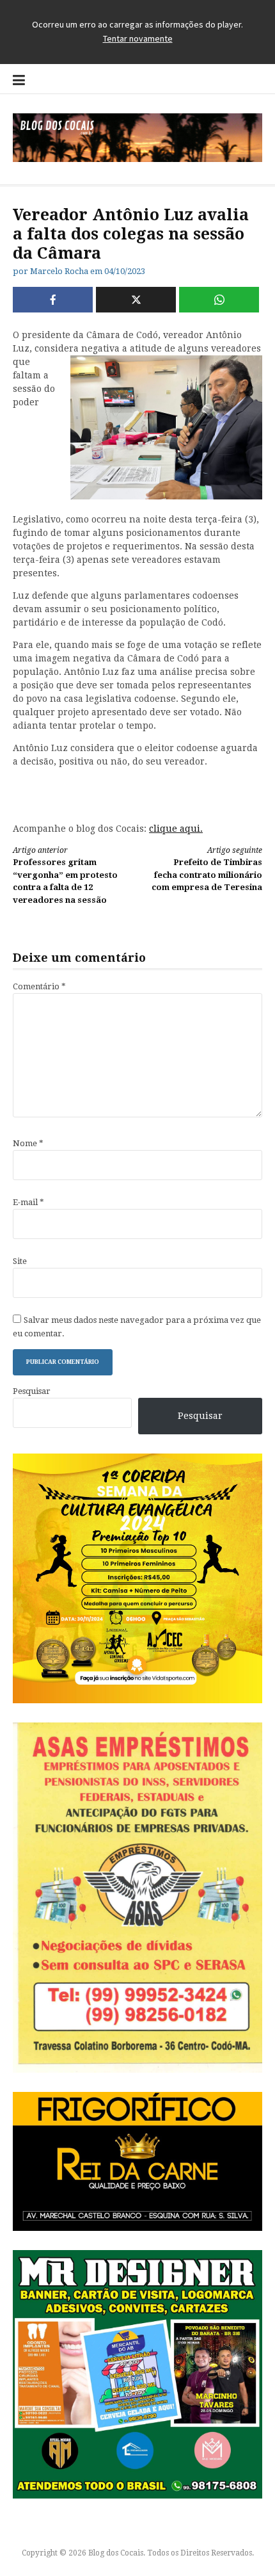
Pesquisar (32, 1391)
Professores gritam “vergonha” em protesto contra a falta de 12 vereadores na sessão (65, 875)
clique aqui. (176, 829)
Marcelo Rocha (59, 271)
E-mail (28, 1202)
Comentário (39, 986)
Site (20, 1261)
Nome (28, 1143)
